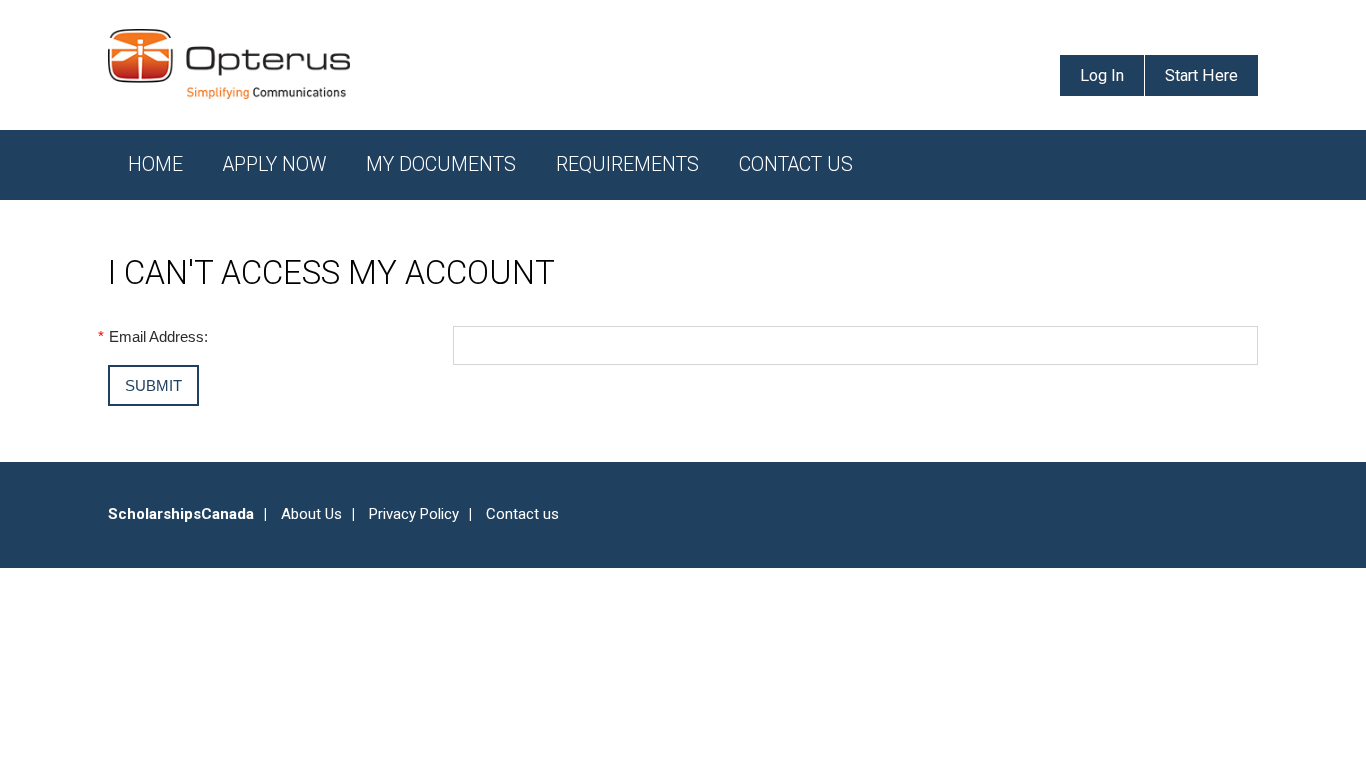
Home (155, 164)
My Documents (441, 164)
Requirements (627, 164)
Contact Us (796, 164)
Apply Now (274, 164)
